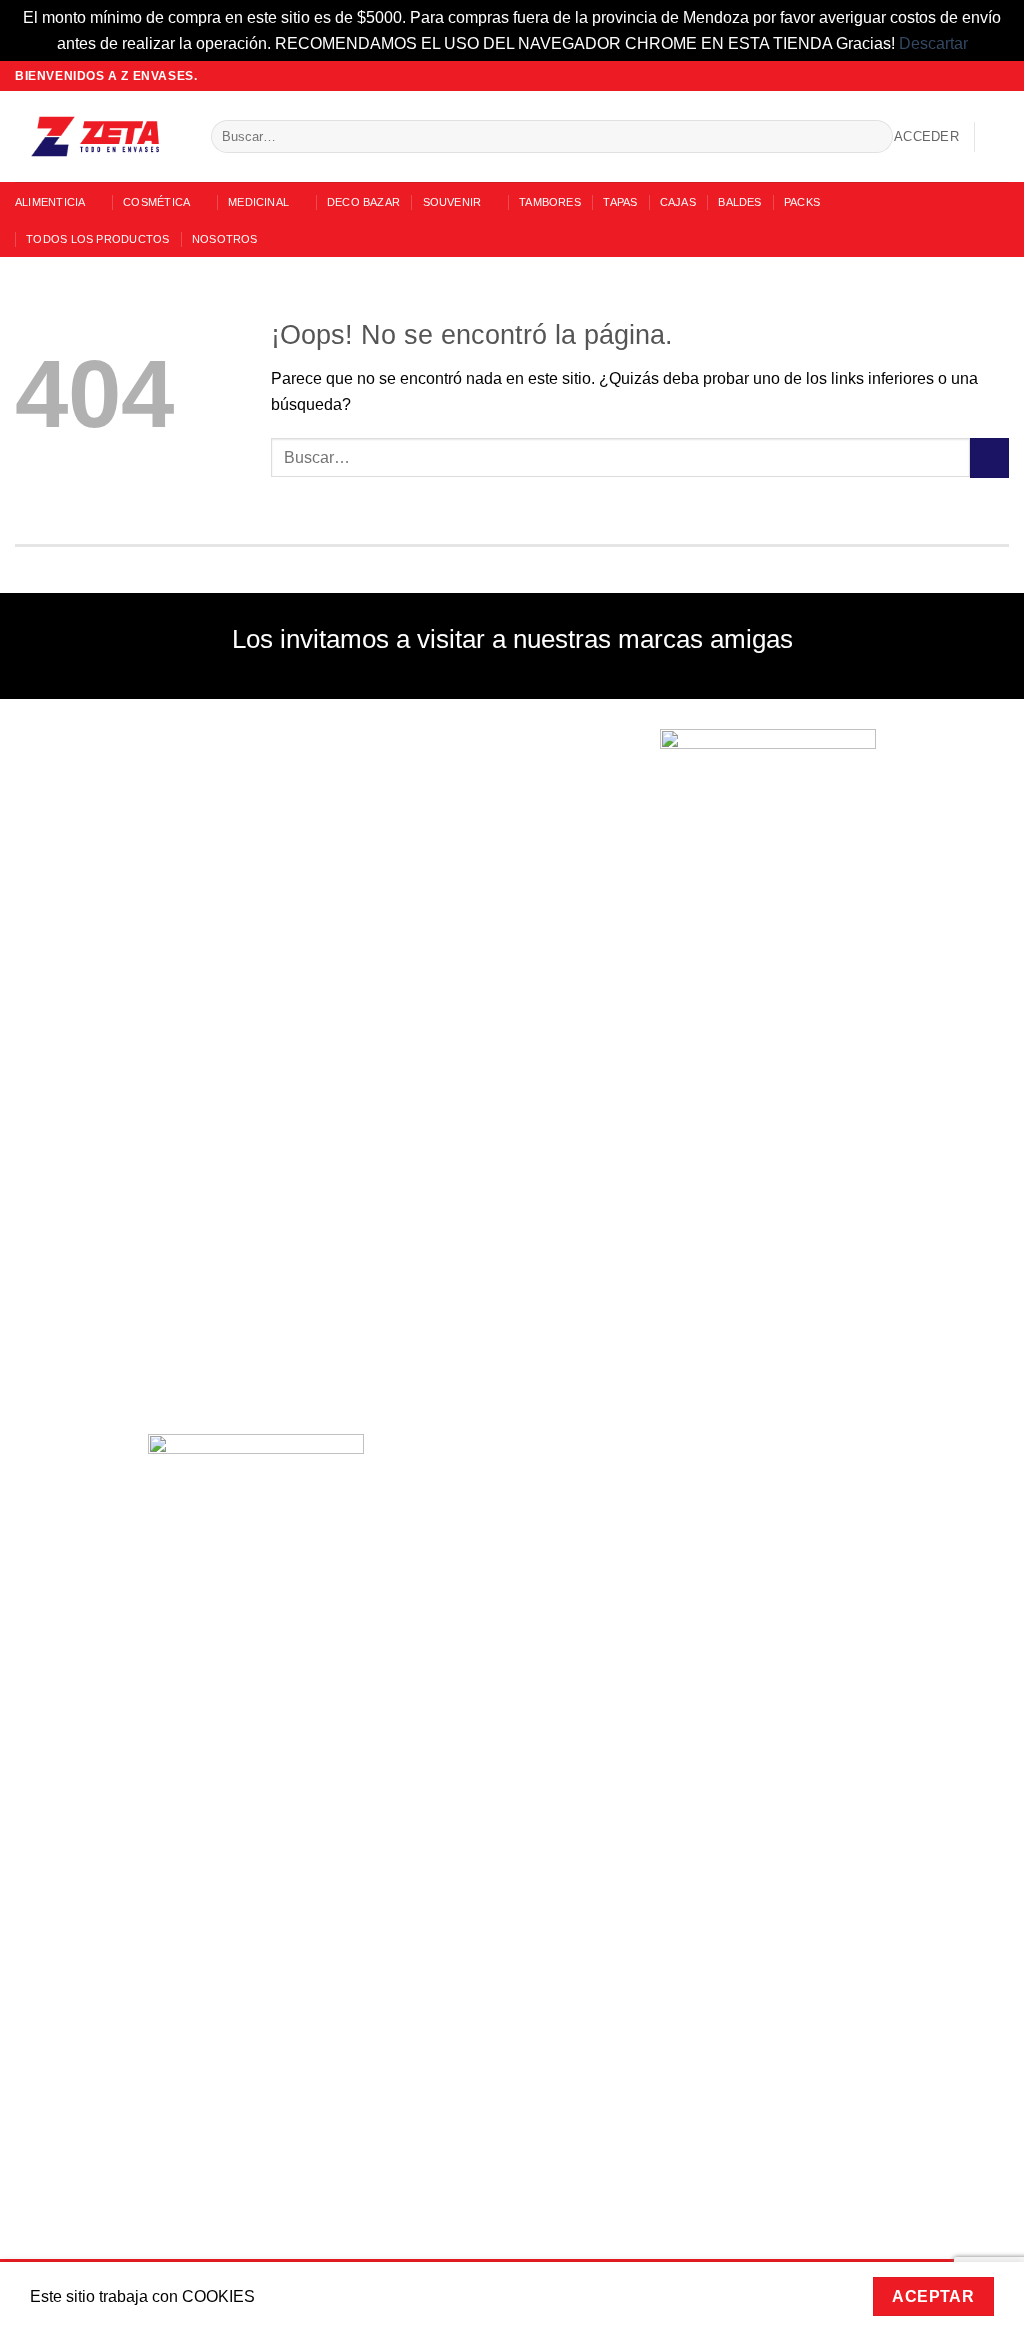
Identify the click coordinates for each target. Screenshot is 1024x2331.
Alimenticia (50, 202)
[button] (926, 137)
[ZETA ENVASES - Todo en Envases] (98, 136)
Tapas (620, 202)
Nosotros (225, 239)
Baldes (739, 202)
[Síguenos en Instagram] (961, 76)
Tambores (550, 202)
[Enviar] (873, 137)
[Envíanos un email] (980, 76)
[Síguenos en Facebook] (942, 76)
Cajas (678, 202)
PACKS (802, 202)
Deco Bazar (363, 202)
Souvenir (452, 202)
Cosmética (156, 202)
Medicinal (258, 202)
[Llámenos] (999, 76)
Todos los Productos (97, 239)
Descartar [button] (933, 43)
